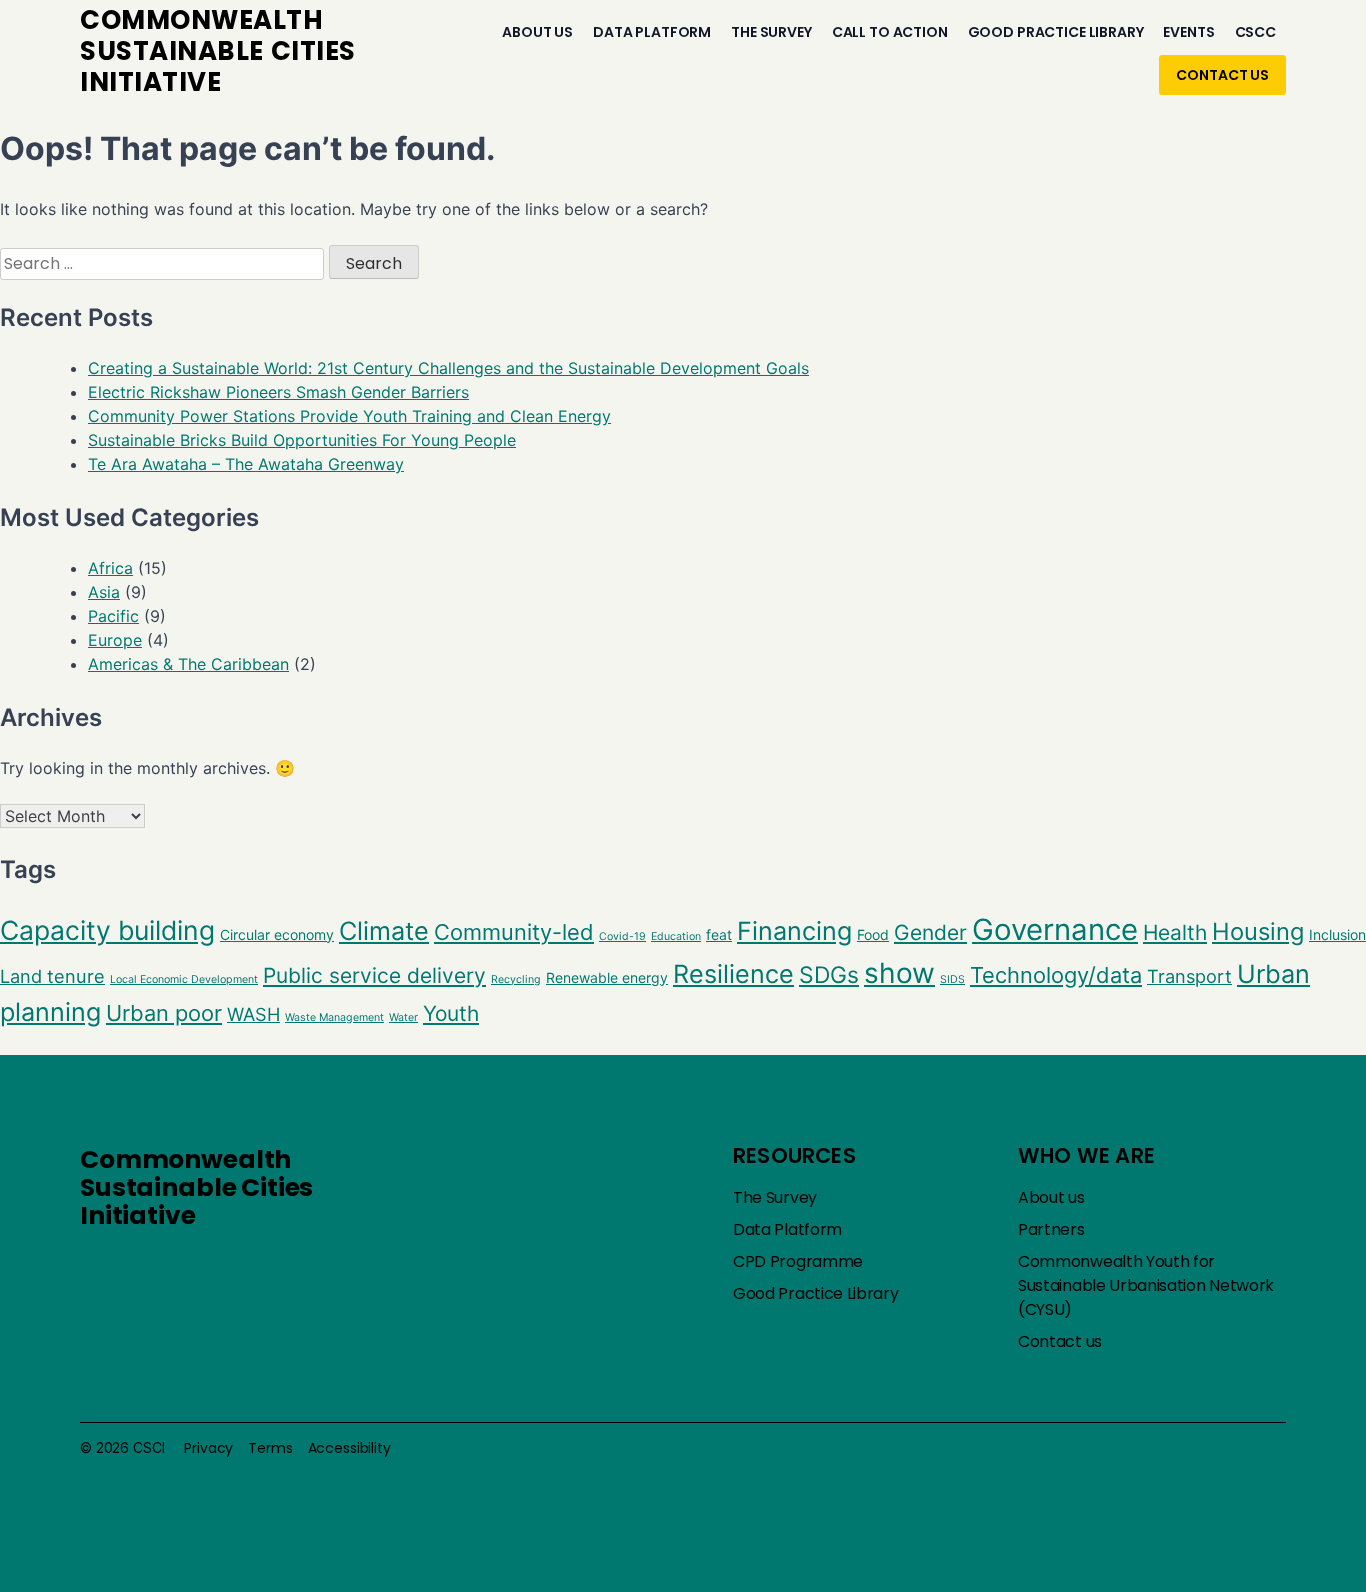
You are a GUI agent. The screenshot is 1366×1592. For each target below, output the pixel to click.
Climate (384, 931)
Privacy (208, 1448)
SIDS (952, 979)
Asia (104, 592)
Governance (1055, 929)
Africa (110, 568)
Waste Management (334, 1017)
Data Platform (652, 32)
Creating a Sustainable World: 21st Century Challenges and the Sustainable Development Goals (448, 368)
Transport (1189, 976)
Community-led (514, 932)
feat (719, 934)
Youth (451, 1013)
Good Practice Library (1056, 32)
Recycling (516, 979)
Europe (115, 640)
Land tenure (52, 976)
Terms (270, 1448)
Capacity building (107, 930)
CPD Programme (798, 1261)
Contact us (1222, 75)
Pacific (113, 616)
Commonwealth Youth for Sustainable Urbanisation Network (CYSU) (1146, 1285)
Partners (1051, 1229)
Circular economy (277, 934)
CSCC (1255, 32)
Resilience (733, 974)
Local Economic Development (184, 979)
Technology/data (1056, 975)
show (899, 973)
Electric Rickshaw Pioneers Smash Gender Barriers (278, 392)
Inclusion (1337, 934)
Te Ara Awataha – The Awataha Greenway (246, 464)
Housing (1258, 931)
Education (676, 936)
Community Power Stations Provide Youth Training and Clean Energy (349, 416)
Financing (794, 931)
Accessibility (349, 1448)
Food (873, 934)
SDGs (829, 975)
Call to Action (890, 32)
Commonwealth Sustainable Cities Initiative (196, 1187)
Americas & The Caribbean (188, 664)
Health (1175, 932)
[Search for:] (164, 263)
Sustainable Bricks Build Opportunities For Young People (302, 440)
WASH (253, 1014)
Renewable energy (607, 977)
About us (537, 32)
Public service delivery (374, 975)
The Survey (771, 32)
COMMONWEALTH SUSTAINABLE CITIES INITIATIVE (218, 51)
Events (1188, 32)
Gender (930, 932)
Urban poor (164, 1013)
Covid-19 (622, 936)
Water (403, 1017)
